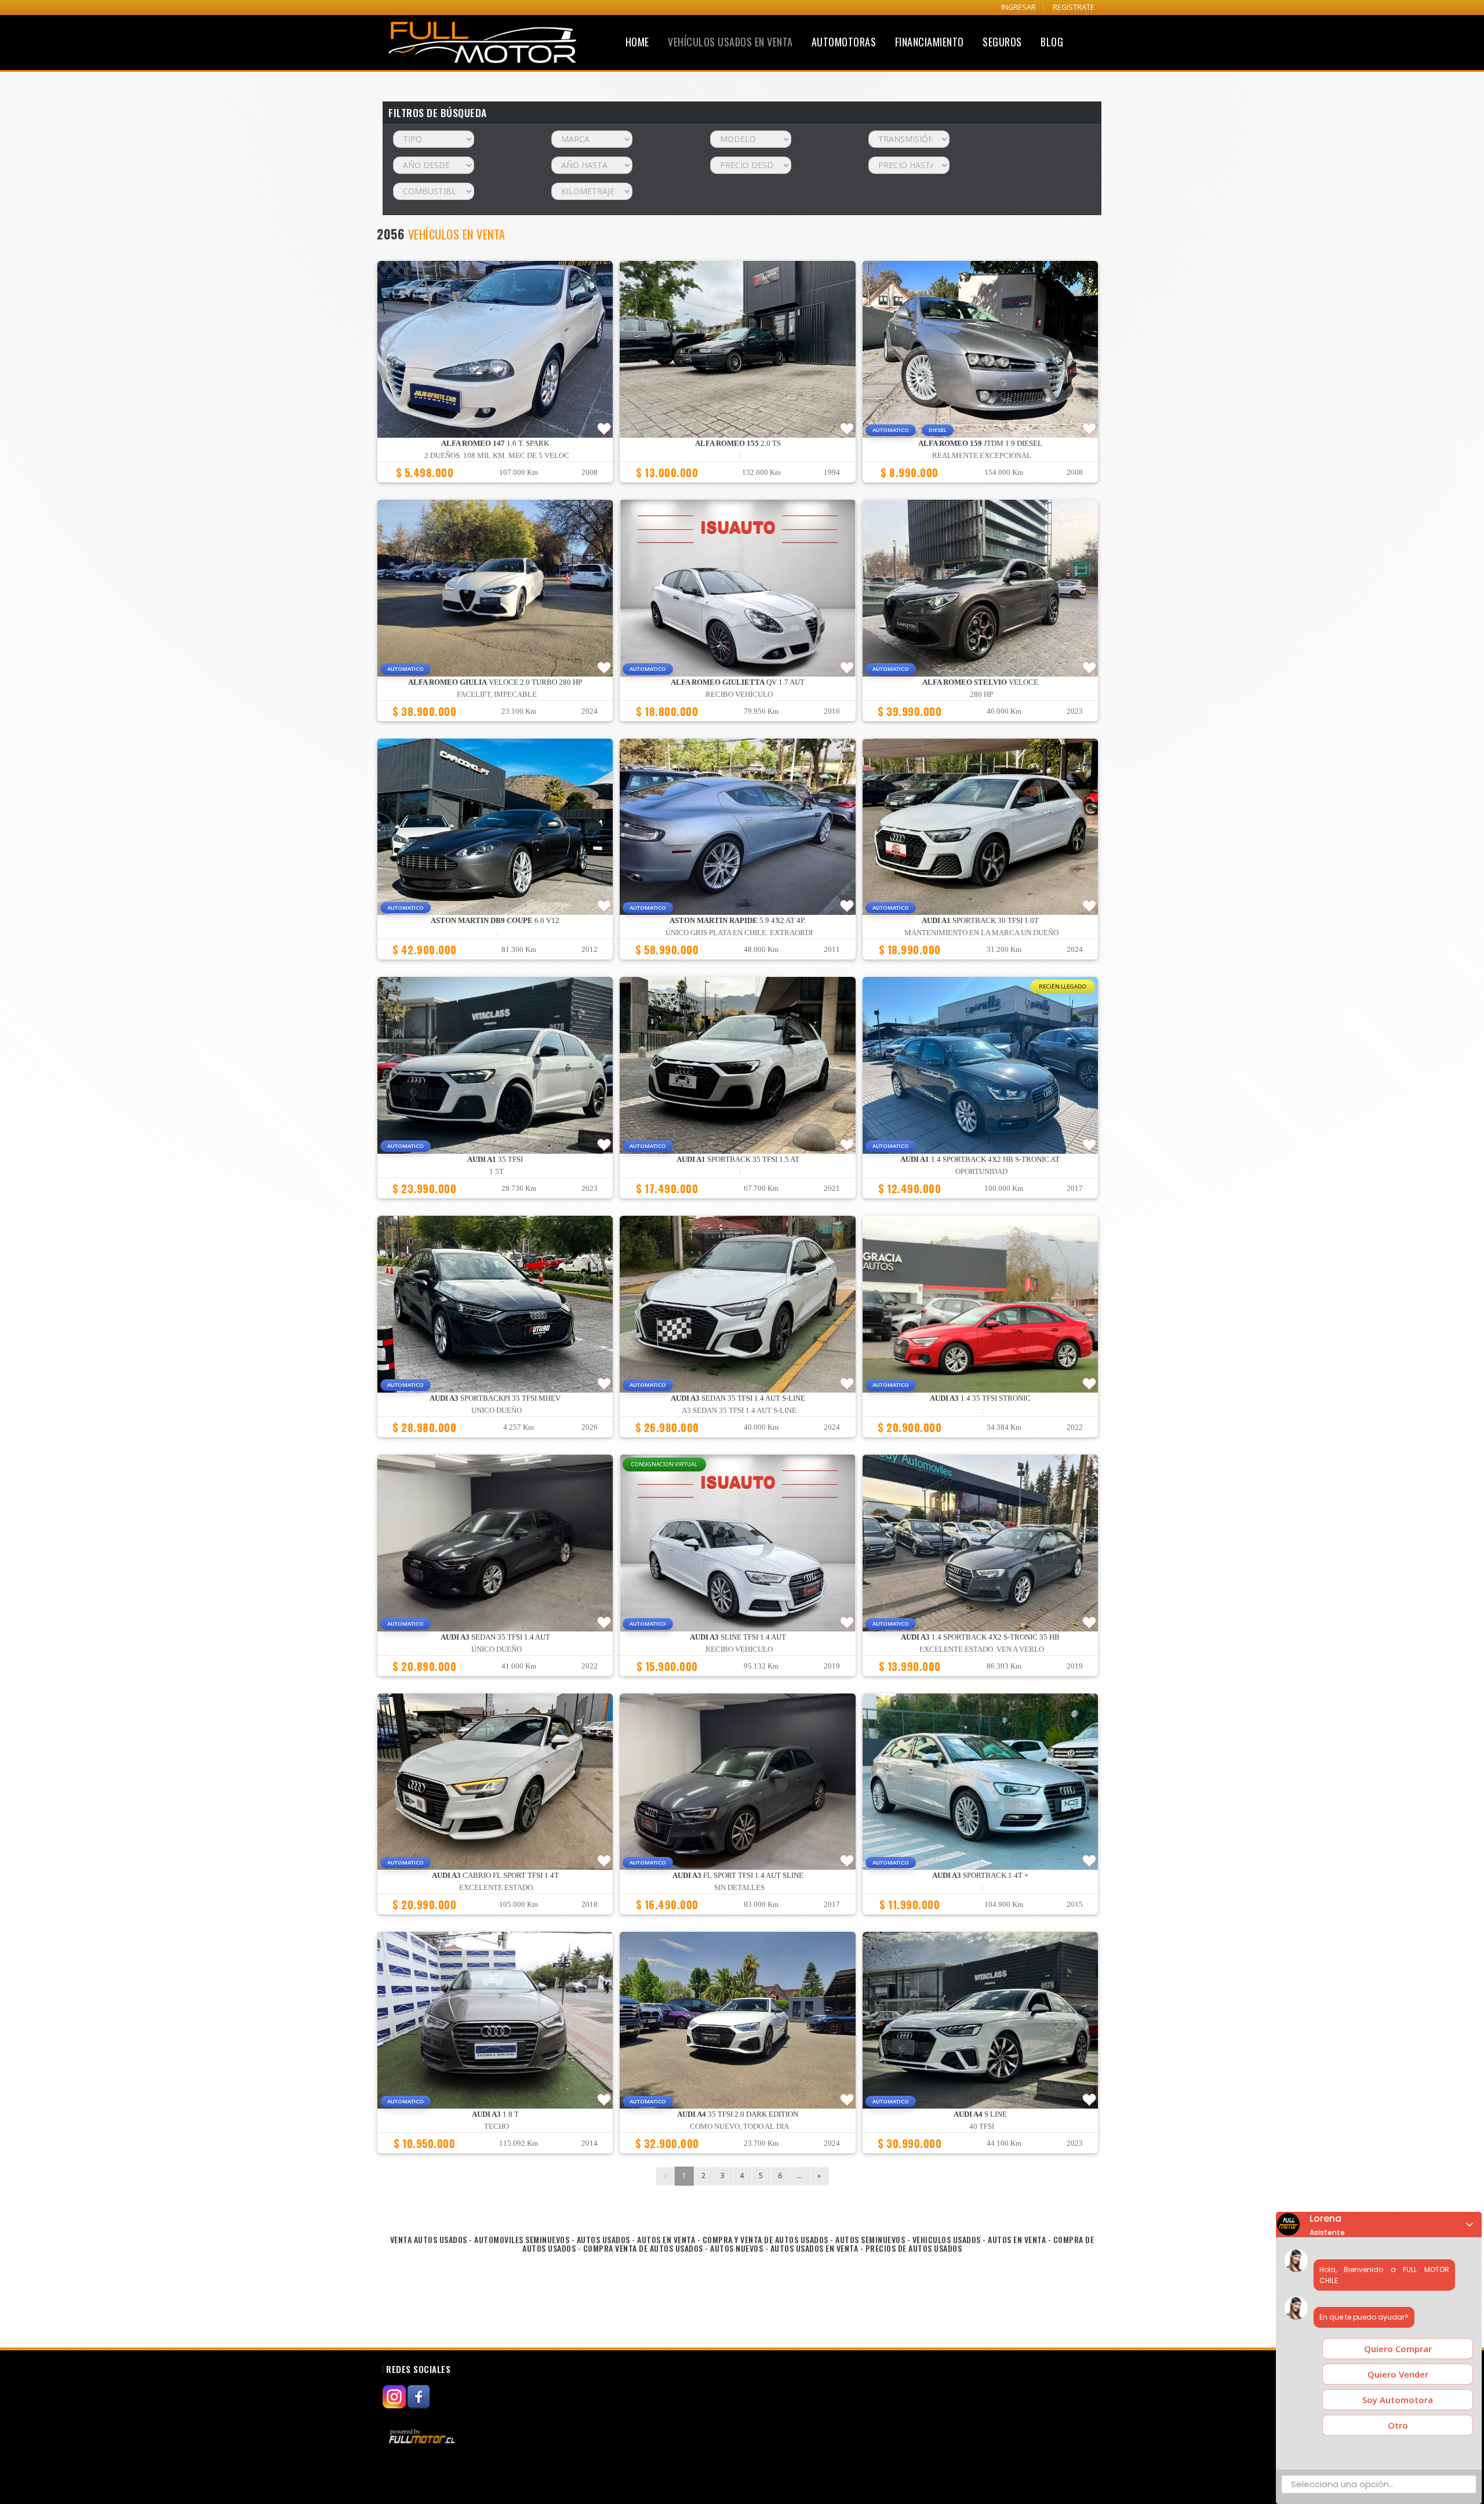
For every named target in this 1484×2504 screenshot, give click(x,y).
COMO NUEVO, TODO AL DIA (739, 2127)
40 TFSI (982, 2127)
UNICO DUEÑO (497, 1411)
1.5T (497, 1172)
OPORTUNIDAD (981, 1172)
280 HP (981, 695)
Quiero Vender (1398, 2374)
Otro (1398, 2425)
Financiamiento (930, 42)
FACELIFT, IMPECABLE (497, 695)
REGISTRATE (1074, 7)
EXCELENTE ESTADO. (497, 1888)
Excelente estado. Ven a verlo (982, 1649)
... (800, 2176)
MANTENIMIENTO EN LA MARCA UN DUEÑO (981, 933)
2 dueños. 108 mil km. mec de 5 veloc (497, 456)
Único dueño (497, 1649)
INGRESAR (1019, 7)
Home (637, 42)
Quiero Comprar (1398, 2349)
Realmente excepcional (982, 456)
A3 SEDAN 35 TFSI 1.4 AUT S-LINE (739, 1411)
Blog (1052, 42)
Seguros (1002, 42)
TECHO (497, 2127)
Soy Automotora (1398, 2400)
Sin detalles (739, 1888)
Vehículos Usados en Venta (730, 42)
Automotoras (844, 42)
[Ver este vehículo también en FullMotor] (423, 2436)
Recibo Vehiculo (739, 1649)
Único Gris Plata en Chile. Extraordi (739, 933)
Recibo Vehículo (739, 695)
